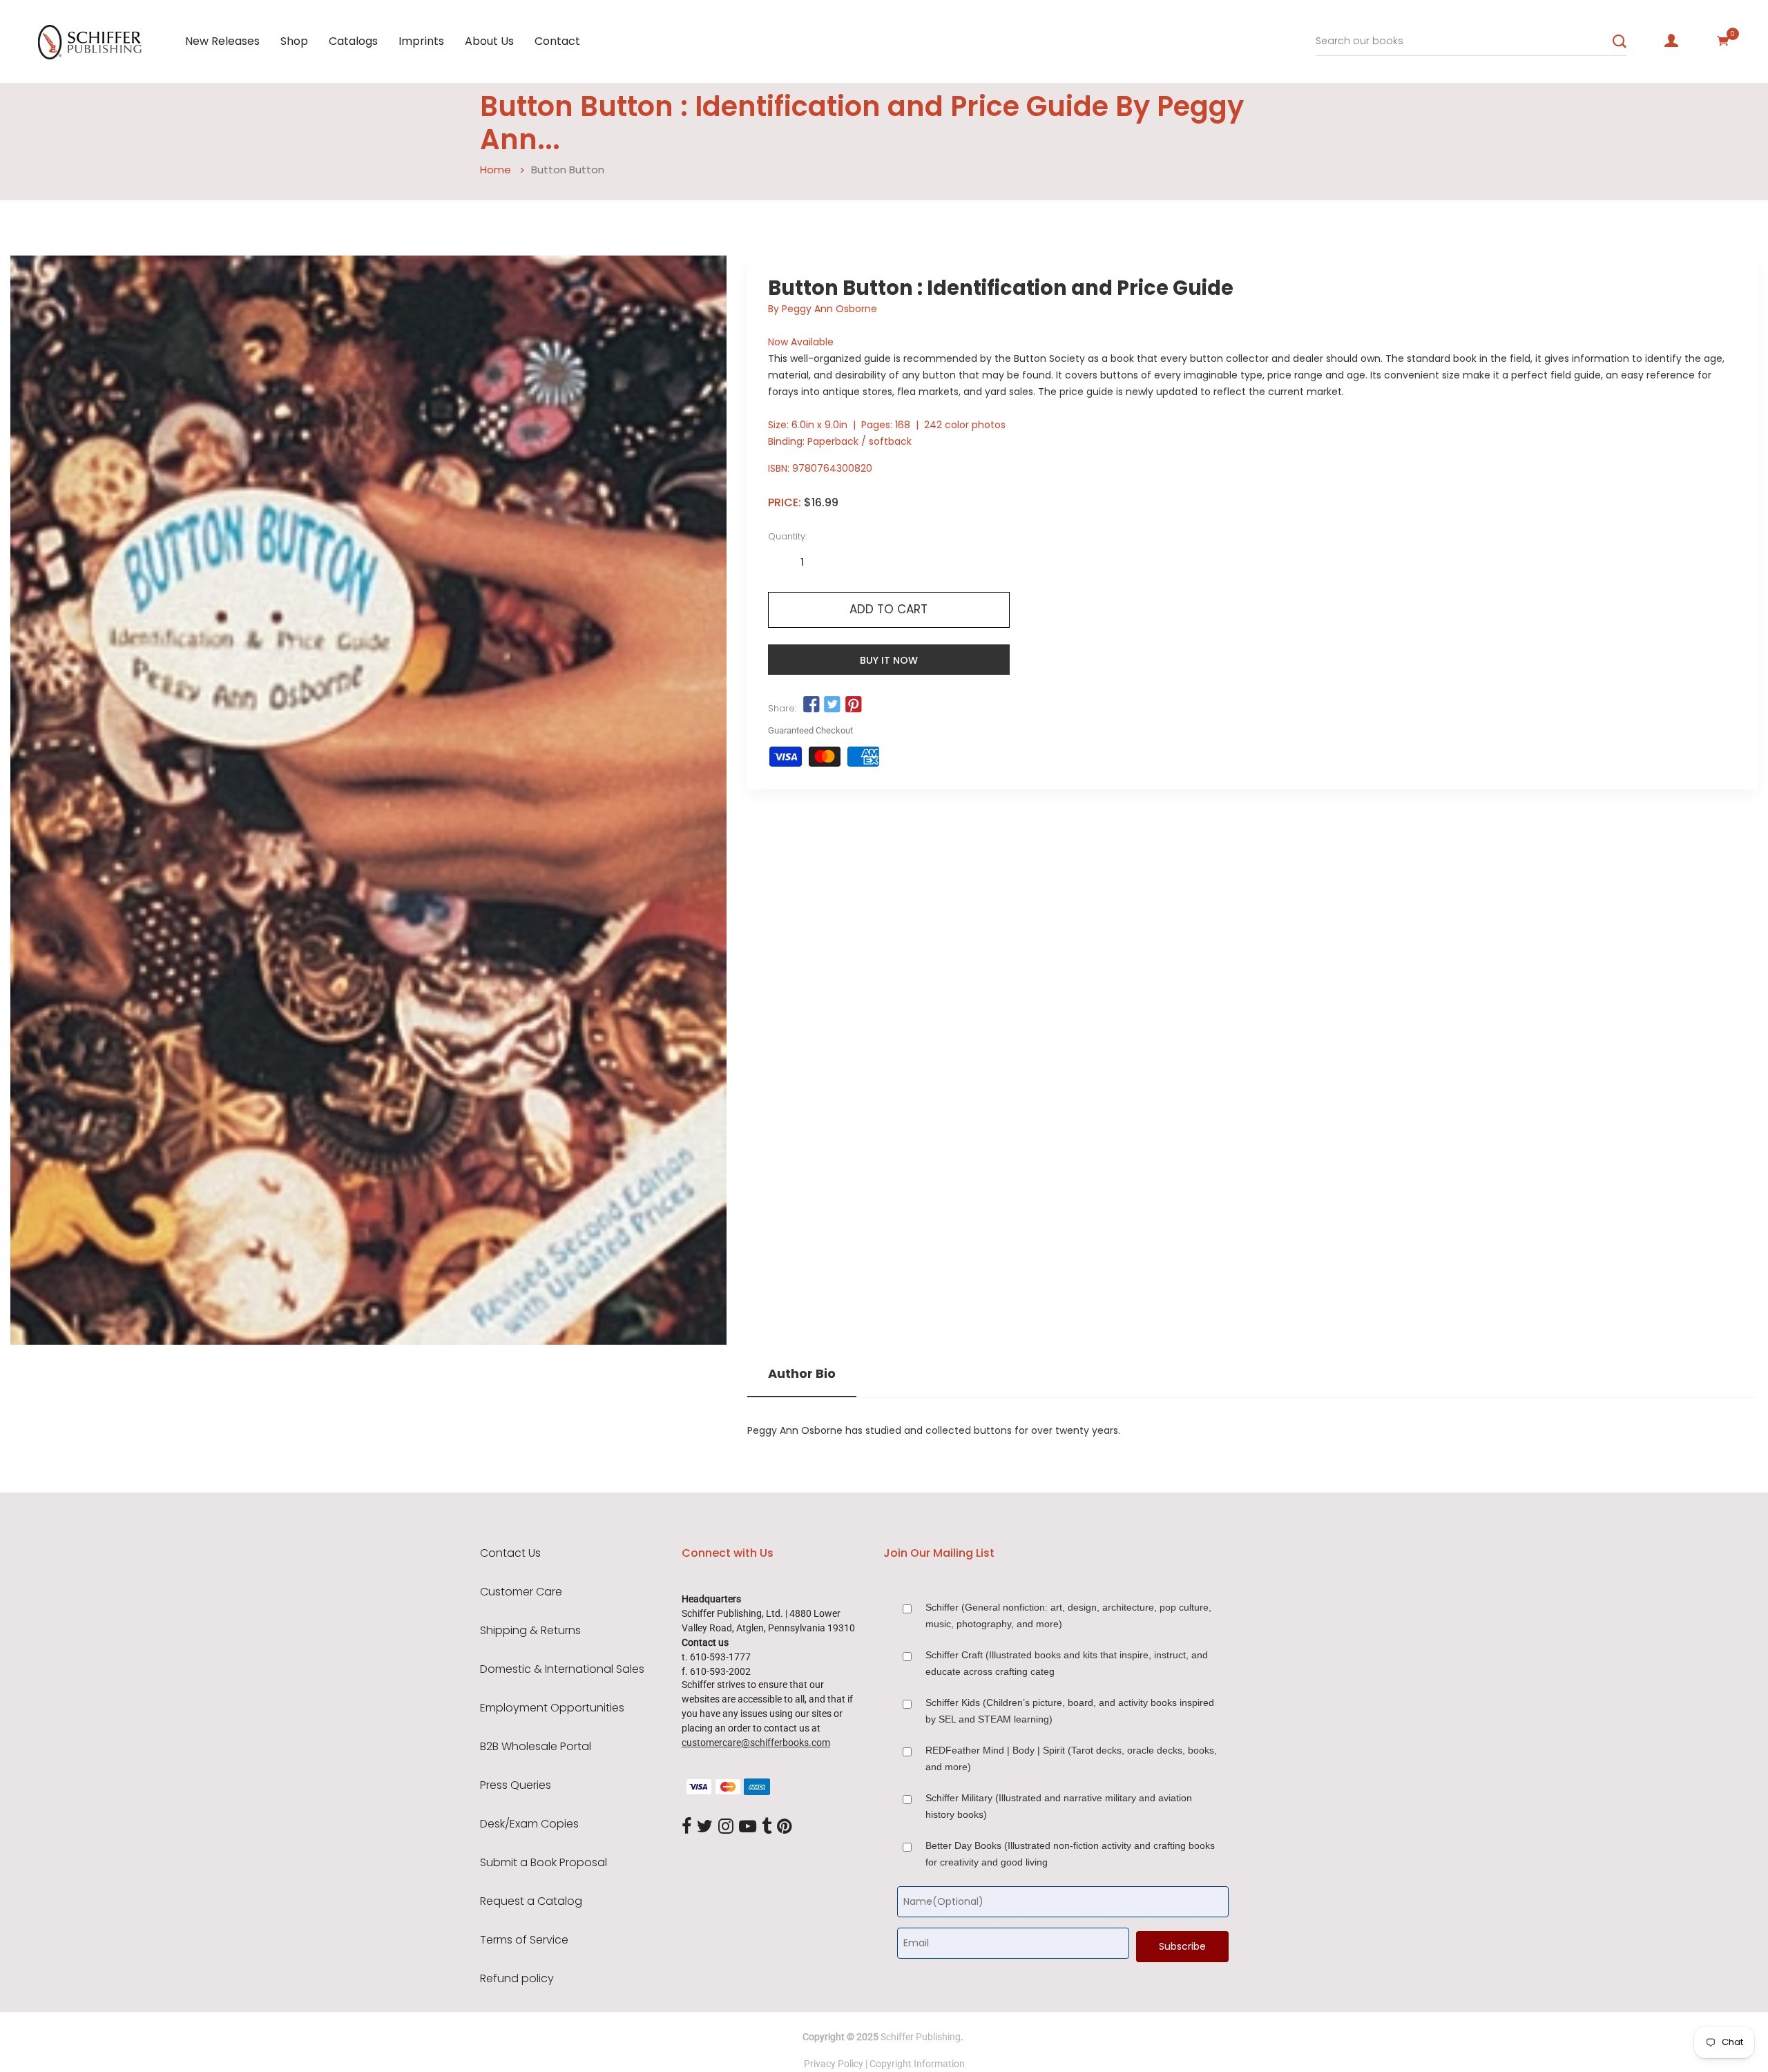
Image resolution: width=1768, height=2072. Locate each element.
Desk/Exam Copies (529, 1824)
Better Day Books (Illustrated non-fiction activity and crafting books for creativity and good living (1070, 1854)
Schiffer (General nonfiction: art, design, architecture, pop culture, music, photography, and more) (1068, 1615)
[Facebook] (686, 1827)
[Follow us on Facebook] (811, 705)
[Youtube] (748, 1827)
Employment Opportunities (552, 1708)
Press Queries (516, 1785)
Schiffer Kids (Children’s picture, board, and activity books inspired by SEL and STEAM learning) (1070, 1711)
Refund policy (517, 1979)
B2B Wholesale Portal (536, 1747)
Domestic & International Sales (562, 1669)
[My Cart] (1723, 41)
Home (496, 170)
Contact (557, 41)
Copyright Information (917, 2064)
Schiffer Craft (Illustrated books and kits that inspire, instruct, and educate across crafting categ (1067, 1663)
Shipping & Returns (530, 1631)
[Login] (1671, 41)
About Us (489, 41)
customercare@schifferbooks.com (756, 1743)
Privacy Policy (834, 2064)
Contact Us (510, 1553)
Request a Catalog (531, 1901)
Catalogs (353, 41)
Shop (294, 41)
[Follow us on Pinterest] (853, 705)
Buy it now (889, 660)
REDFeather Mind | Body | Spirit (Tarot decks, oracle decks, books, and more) (1071, 1758)
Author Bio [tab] (802, 1374)
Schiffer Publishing (921, 2037)
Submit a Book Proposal (544, 1863)
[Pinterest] (785, 1827)
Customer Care (521, 1592)
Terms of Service (524, 1940)
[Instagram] (726, 1827)
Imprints (421, 41)
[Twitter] (705, 1827)
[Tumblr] (767, 1827)
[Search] (1620, 41)
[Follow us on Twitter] (832, 705)
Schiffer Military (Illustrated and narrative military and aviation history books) (1059, 1806)
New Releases (222, 41)
